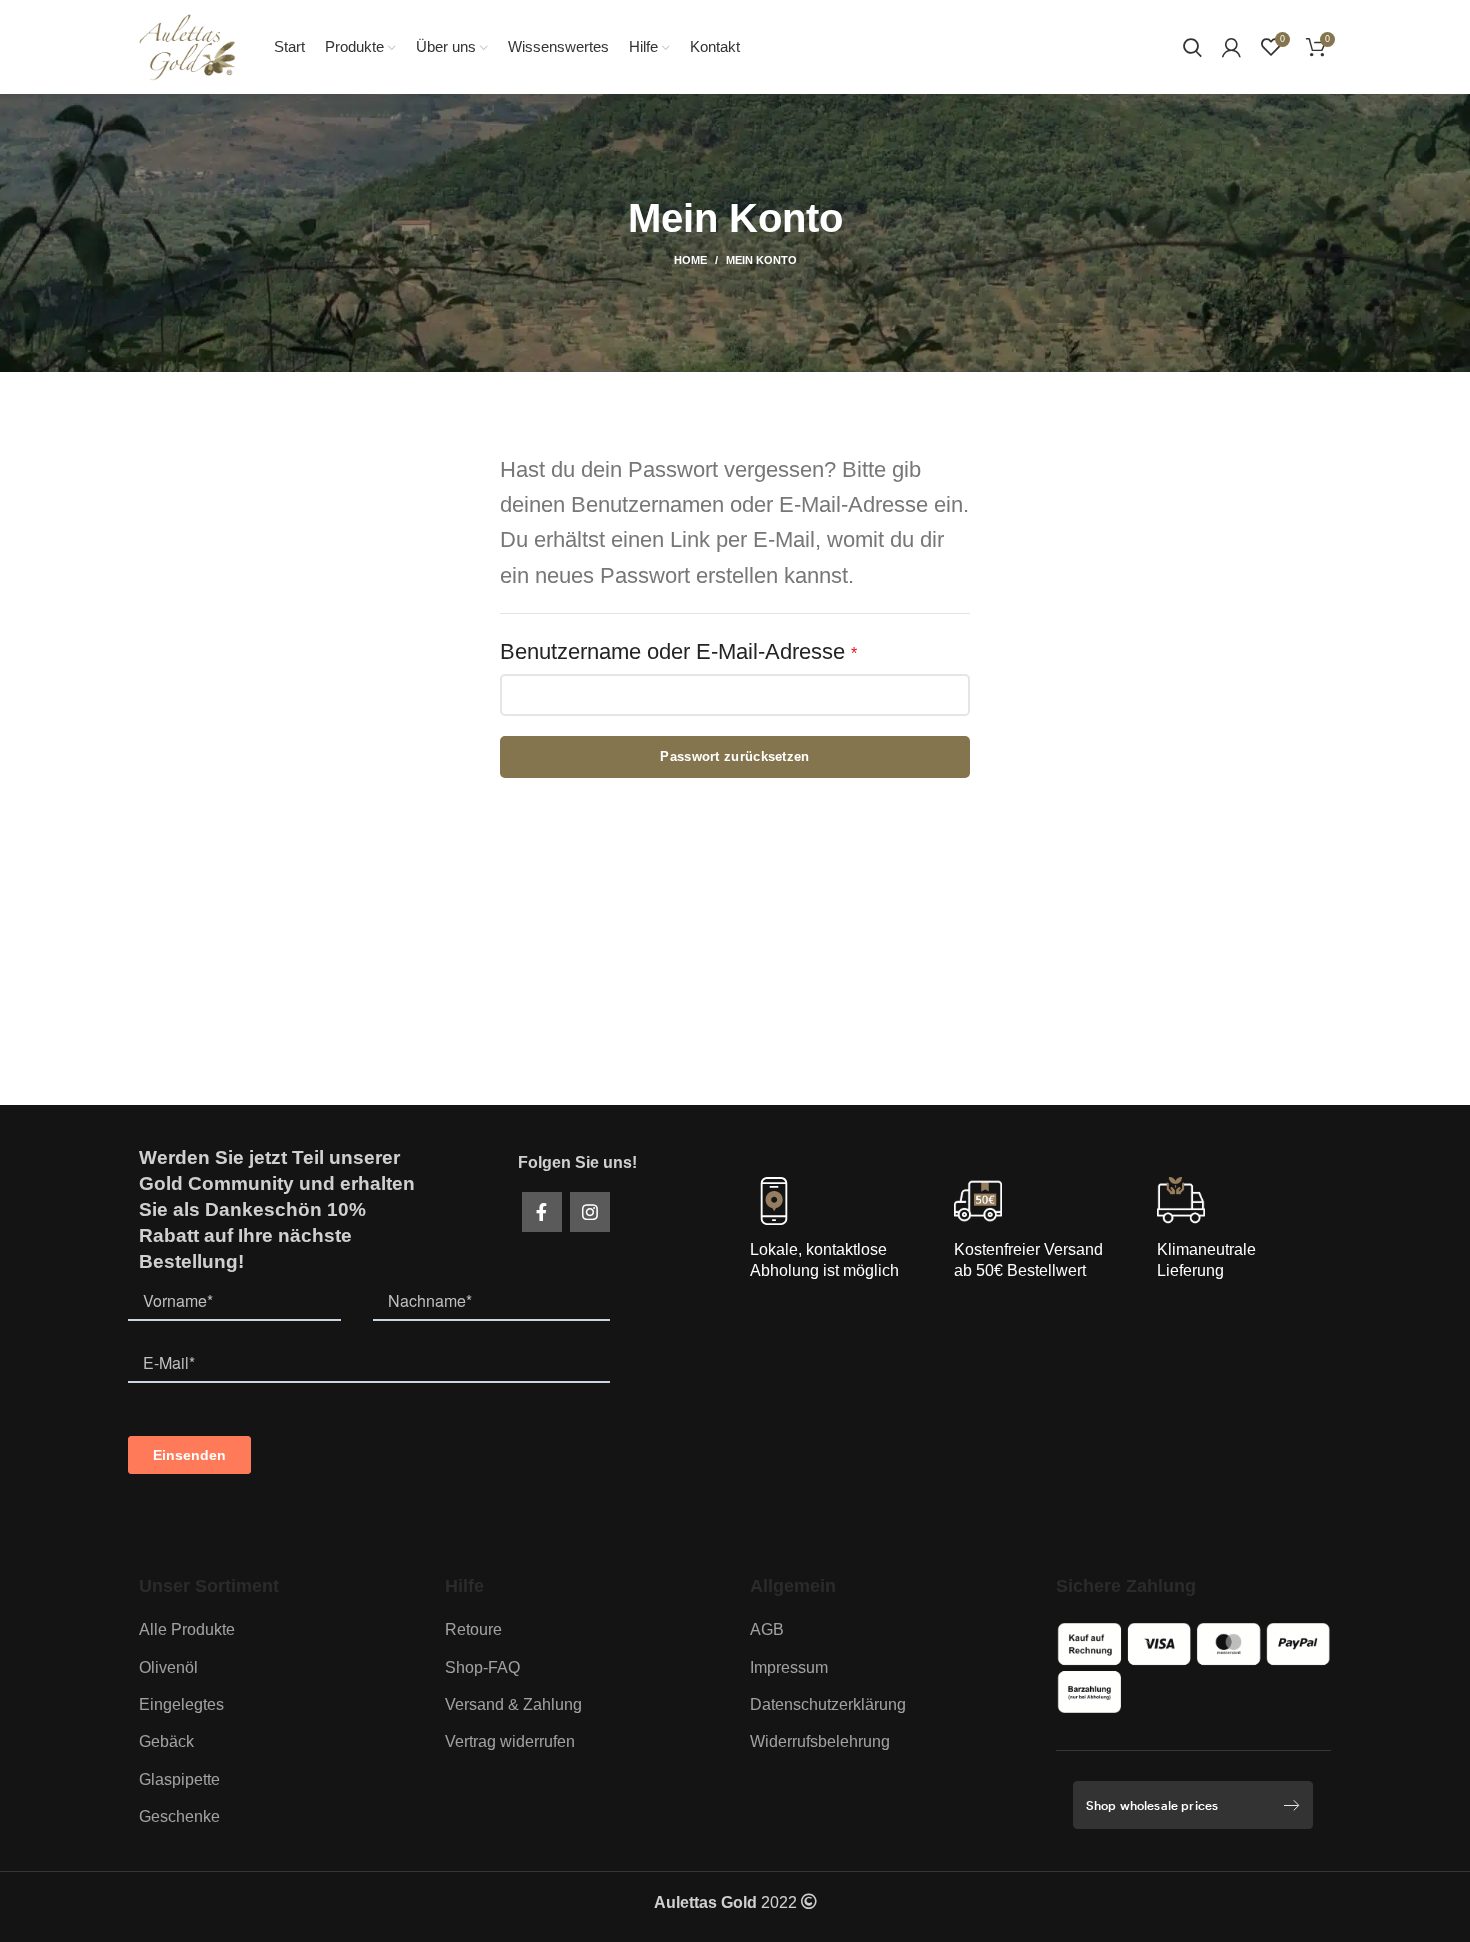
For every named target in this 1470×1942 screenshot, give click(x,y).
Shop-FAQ (482, 1667)
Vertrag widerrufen (510, 1741)
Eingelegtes (181, 1704)
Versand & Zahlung (513, 1704)
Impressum (789, 1667)
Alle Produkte (187, 1629)
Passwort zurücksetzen (734, 756)
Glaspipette (179, 1779)
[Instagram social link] (590, 1212)
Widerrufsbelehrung (820, 1741)
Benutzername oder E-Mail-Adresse (733, 651)
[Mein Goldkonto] (1231, 47)
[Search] (1192, 47)
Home (690, 260)
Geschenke (179, 1816)
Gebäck (166, 1741)
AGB (767, 1629)
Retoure (473, 1629)
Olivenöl (168, 1667)
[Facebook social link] (542, 1212)
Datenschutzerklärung (828, 1704)
